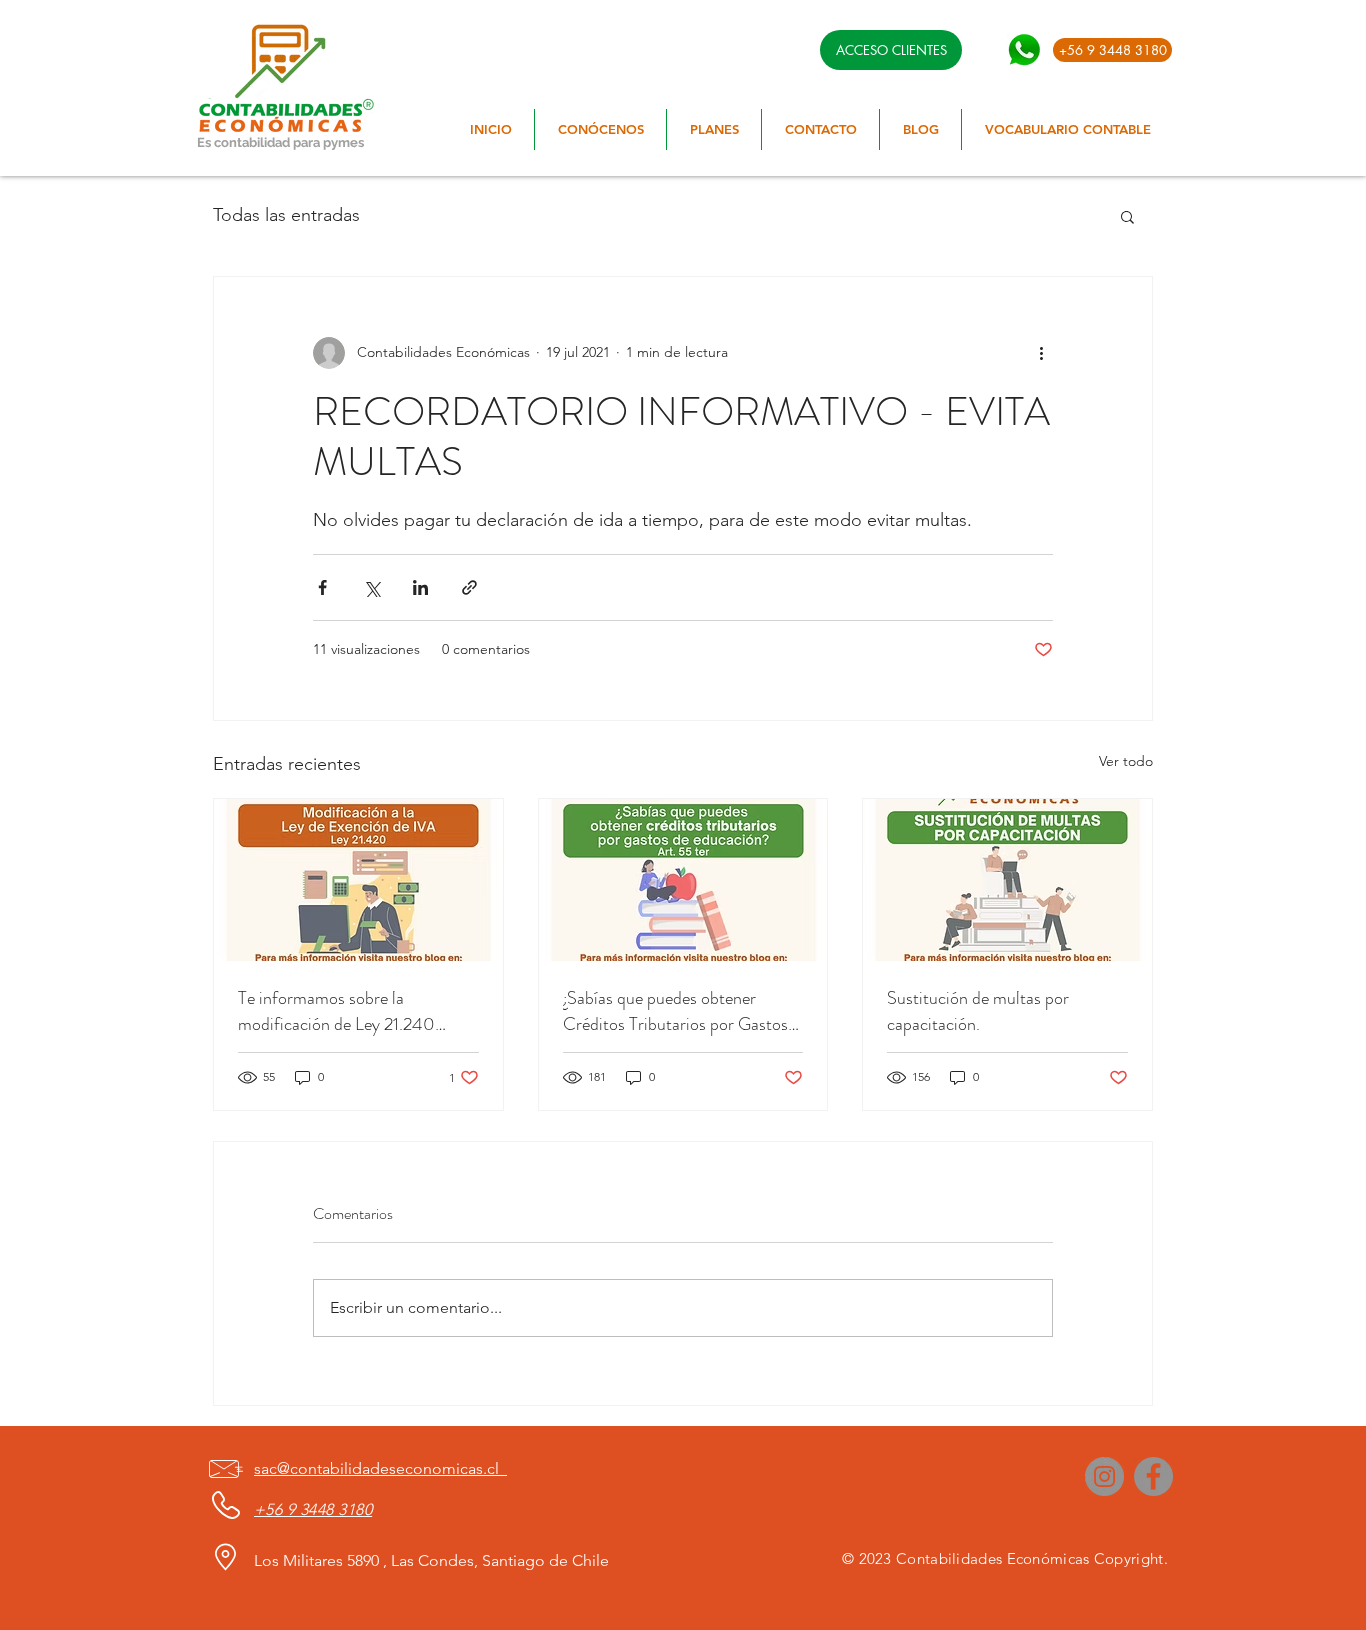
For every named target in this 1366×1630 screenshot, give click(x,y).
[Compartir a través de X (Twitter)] (371, 587)
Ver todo (1126, 761)
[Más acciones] (1041, 353)
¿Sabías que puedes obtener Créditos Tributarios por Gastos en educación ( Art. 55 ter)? (675, 1011)
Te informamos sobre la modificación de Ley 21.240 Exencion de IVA (336, 1011)
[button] (1127, 216)
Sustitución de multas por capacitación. (978, 1011)
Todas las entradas (286, 215)
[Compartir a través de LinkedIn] (420, 587)
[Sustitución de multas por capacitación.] (1007, 880)
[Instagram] (1104, 1476)
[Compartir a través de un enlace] (469, 587)
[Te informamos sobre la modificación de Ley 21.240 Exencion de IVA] (358, 880)
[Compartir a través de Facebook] (322, 587)
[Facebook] (1153, 1476)
